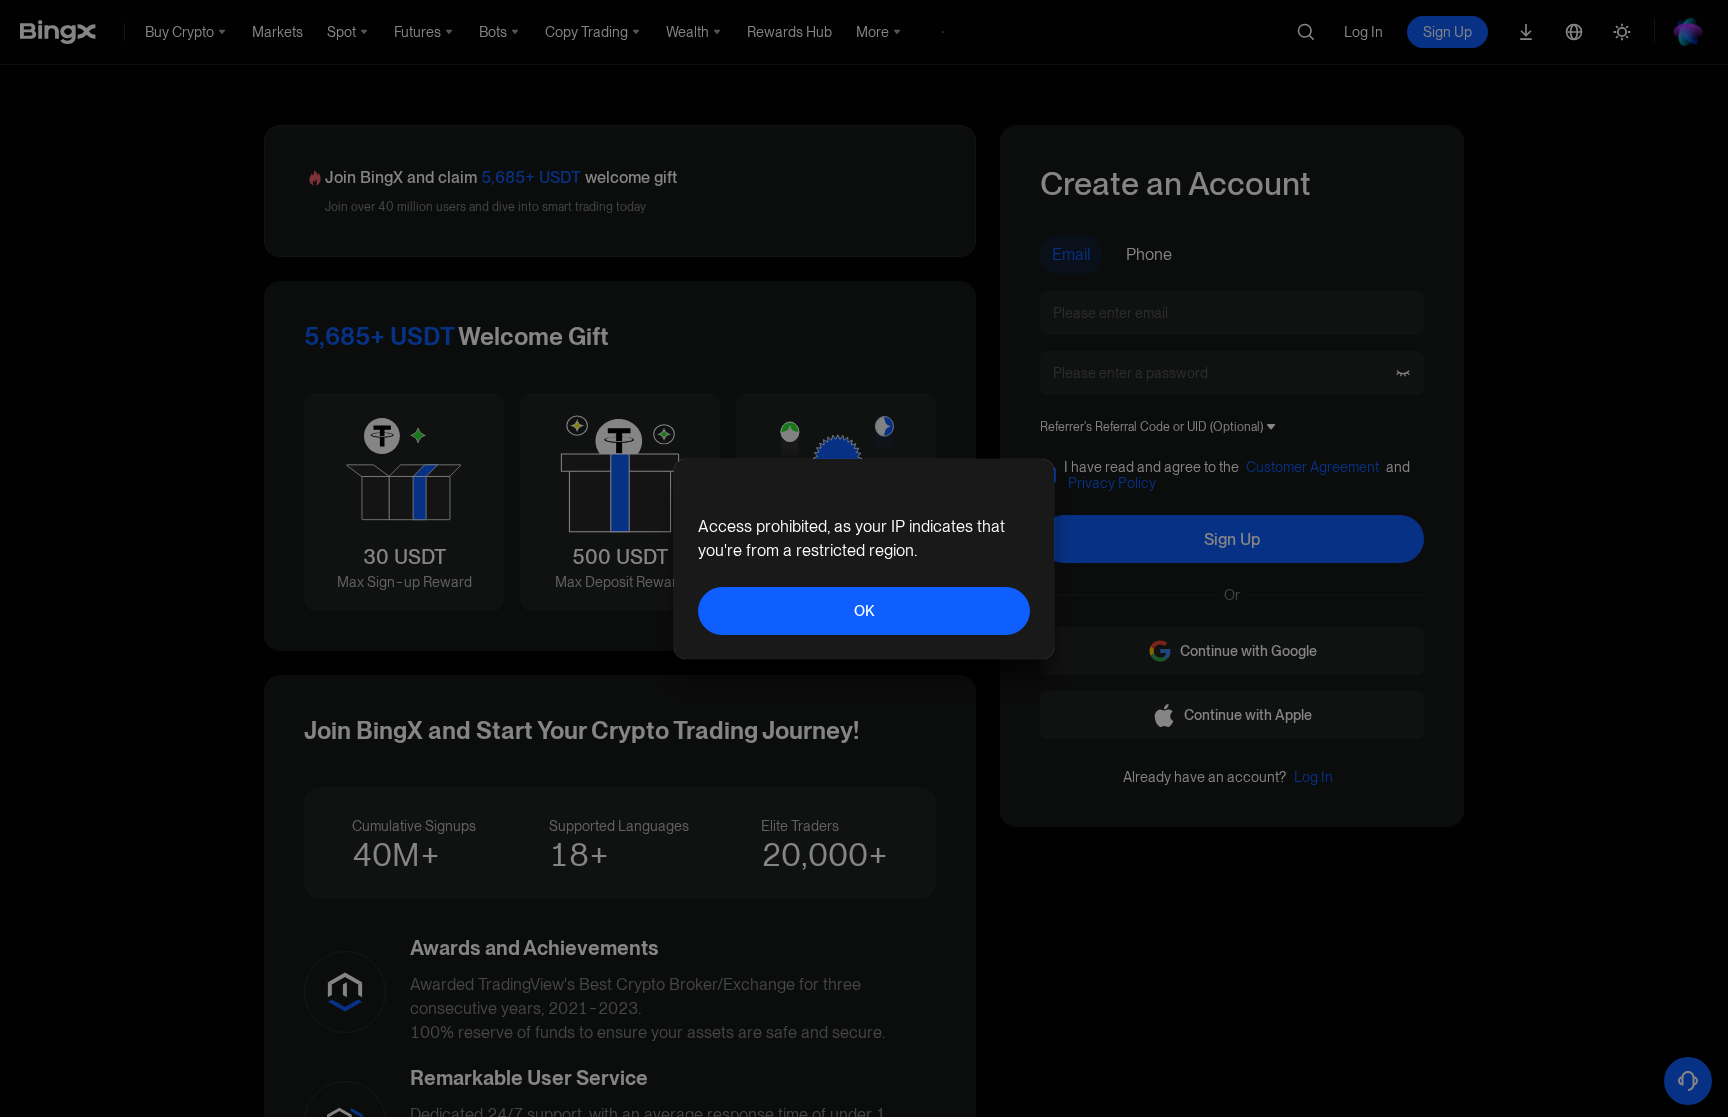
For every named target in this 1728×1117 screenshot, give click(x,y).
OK (864, 611)
